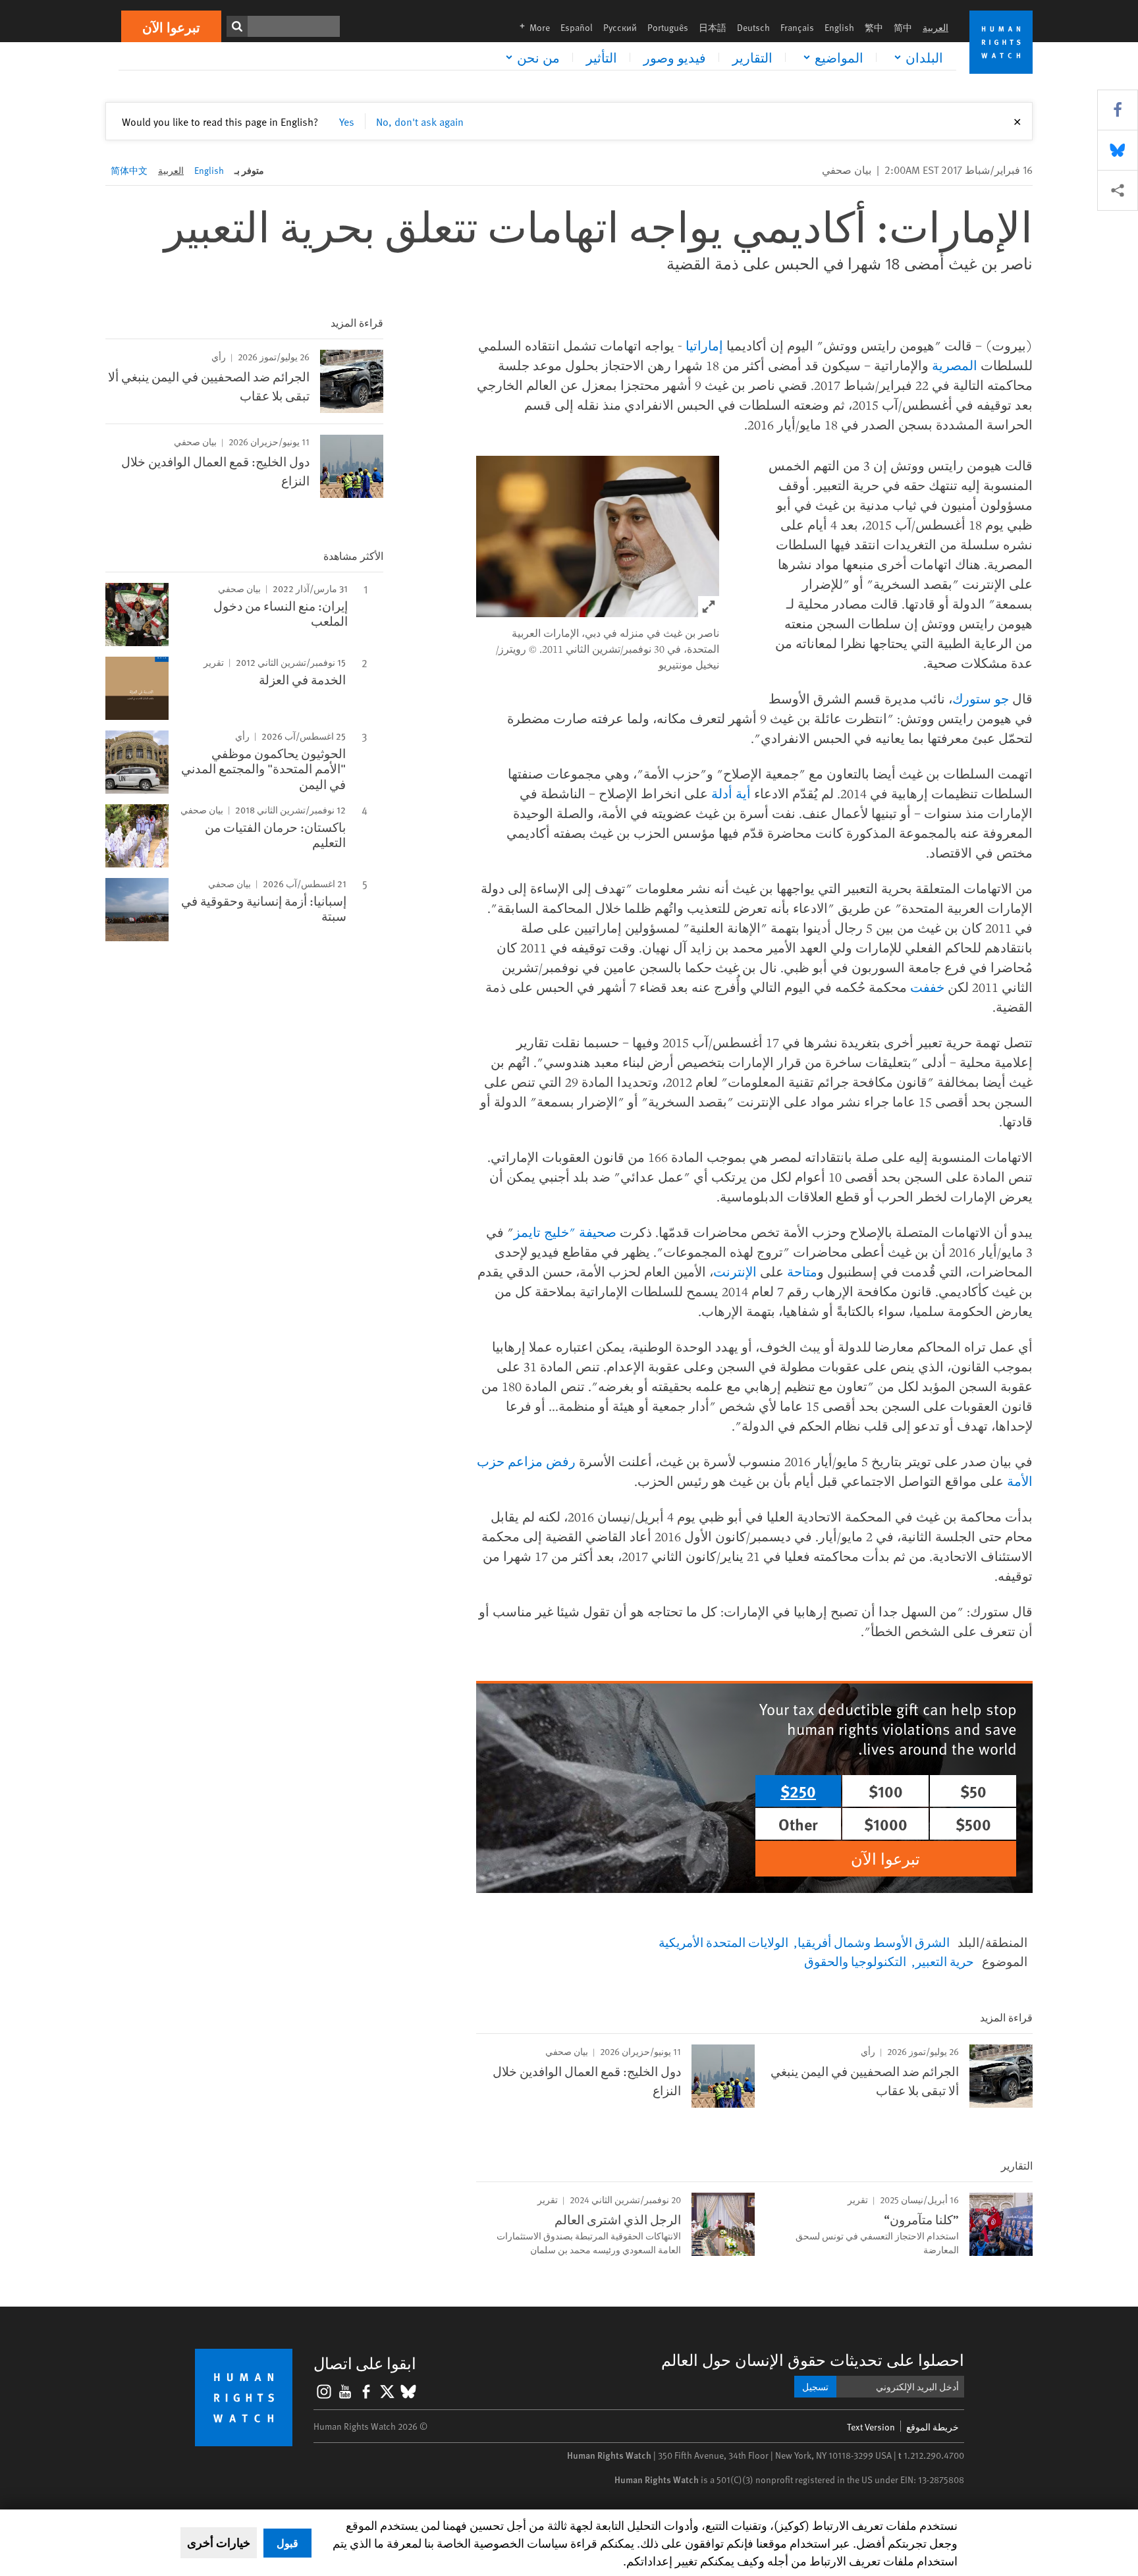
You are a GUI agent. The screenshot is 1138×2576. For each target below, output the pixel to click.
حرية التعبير (945, 1961)
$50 (973, 1791)
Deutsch (753, 27)
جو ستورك (981, 699)
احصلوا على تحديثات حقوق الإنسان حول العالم (813, 2360)
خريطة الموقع (933, 2427)
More (531, 27)
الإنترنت (735, 1272)
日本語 (713, 27)
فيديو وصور (675, 57)
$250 (798, 1791)
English (839, 27)
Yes (347, 121)
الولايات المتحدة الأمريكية (723, 1942)
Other (798, 1824)
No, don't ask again (420, 121)
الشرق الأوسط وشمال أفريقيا (874, 1942)
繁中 (874, 27)
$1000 (886, 1824)
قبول (287, 2543)
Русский (620, 27)
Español (577, 27)
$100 (886, 1791)
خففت (927, 987)
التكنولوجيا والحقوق (855, 1961)
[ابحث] (237, 26)
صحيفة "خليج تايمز (565, 1232)
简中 (903, 27)
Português (668, 27)
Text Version (871, 2427)
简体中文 (129, 170)
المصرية (955, 365)
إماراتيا (704, 345)
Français (797, 27)
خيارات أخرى (219, 2542)
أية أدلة (731, 793)
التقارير (752, 57)
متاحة (802, 1272)
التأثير (602, 57)
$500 (973, 1824)
